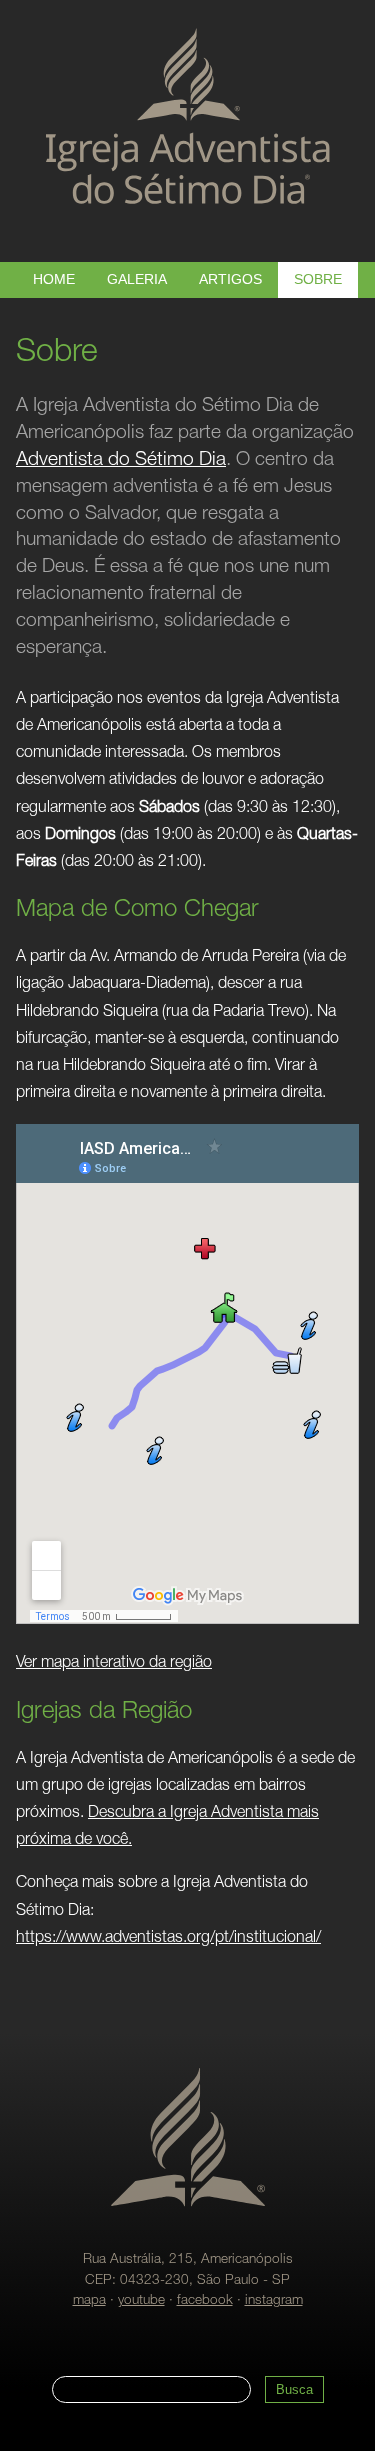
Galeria (137, 279)
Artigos (230, 279)
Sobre (318, 279)
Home (54, 279)
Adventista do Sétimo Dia (121, 460)
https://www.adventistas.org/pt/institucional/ (168, 1939)
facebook (205, 2301)
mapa (89, 2301)
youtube (141, 2301)
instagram (274, 2301)
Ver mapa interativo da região (114, 1664)
